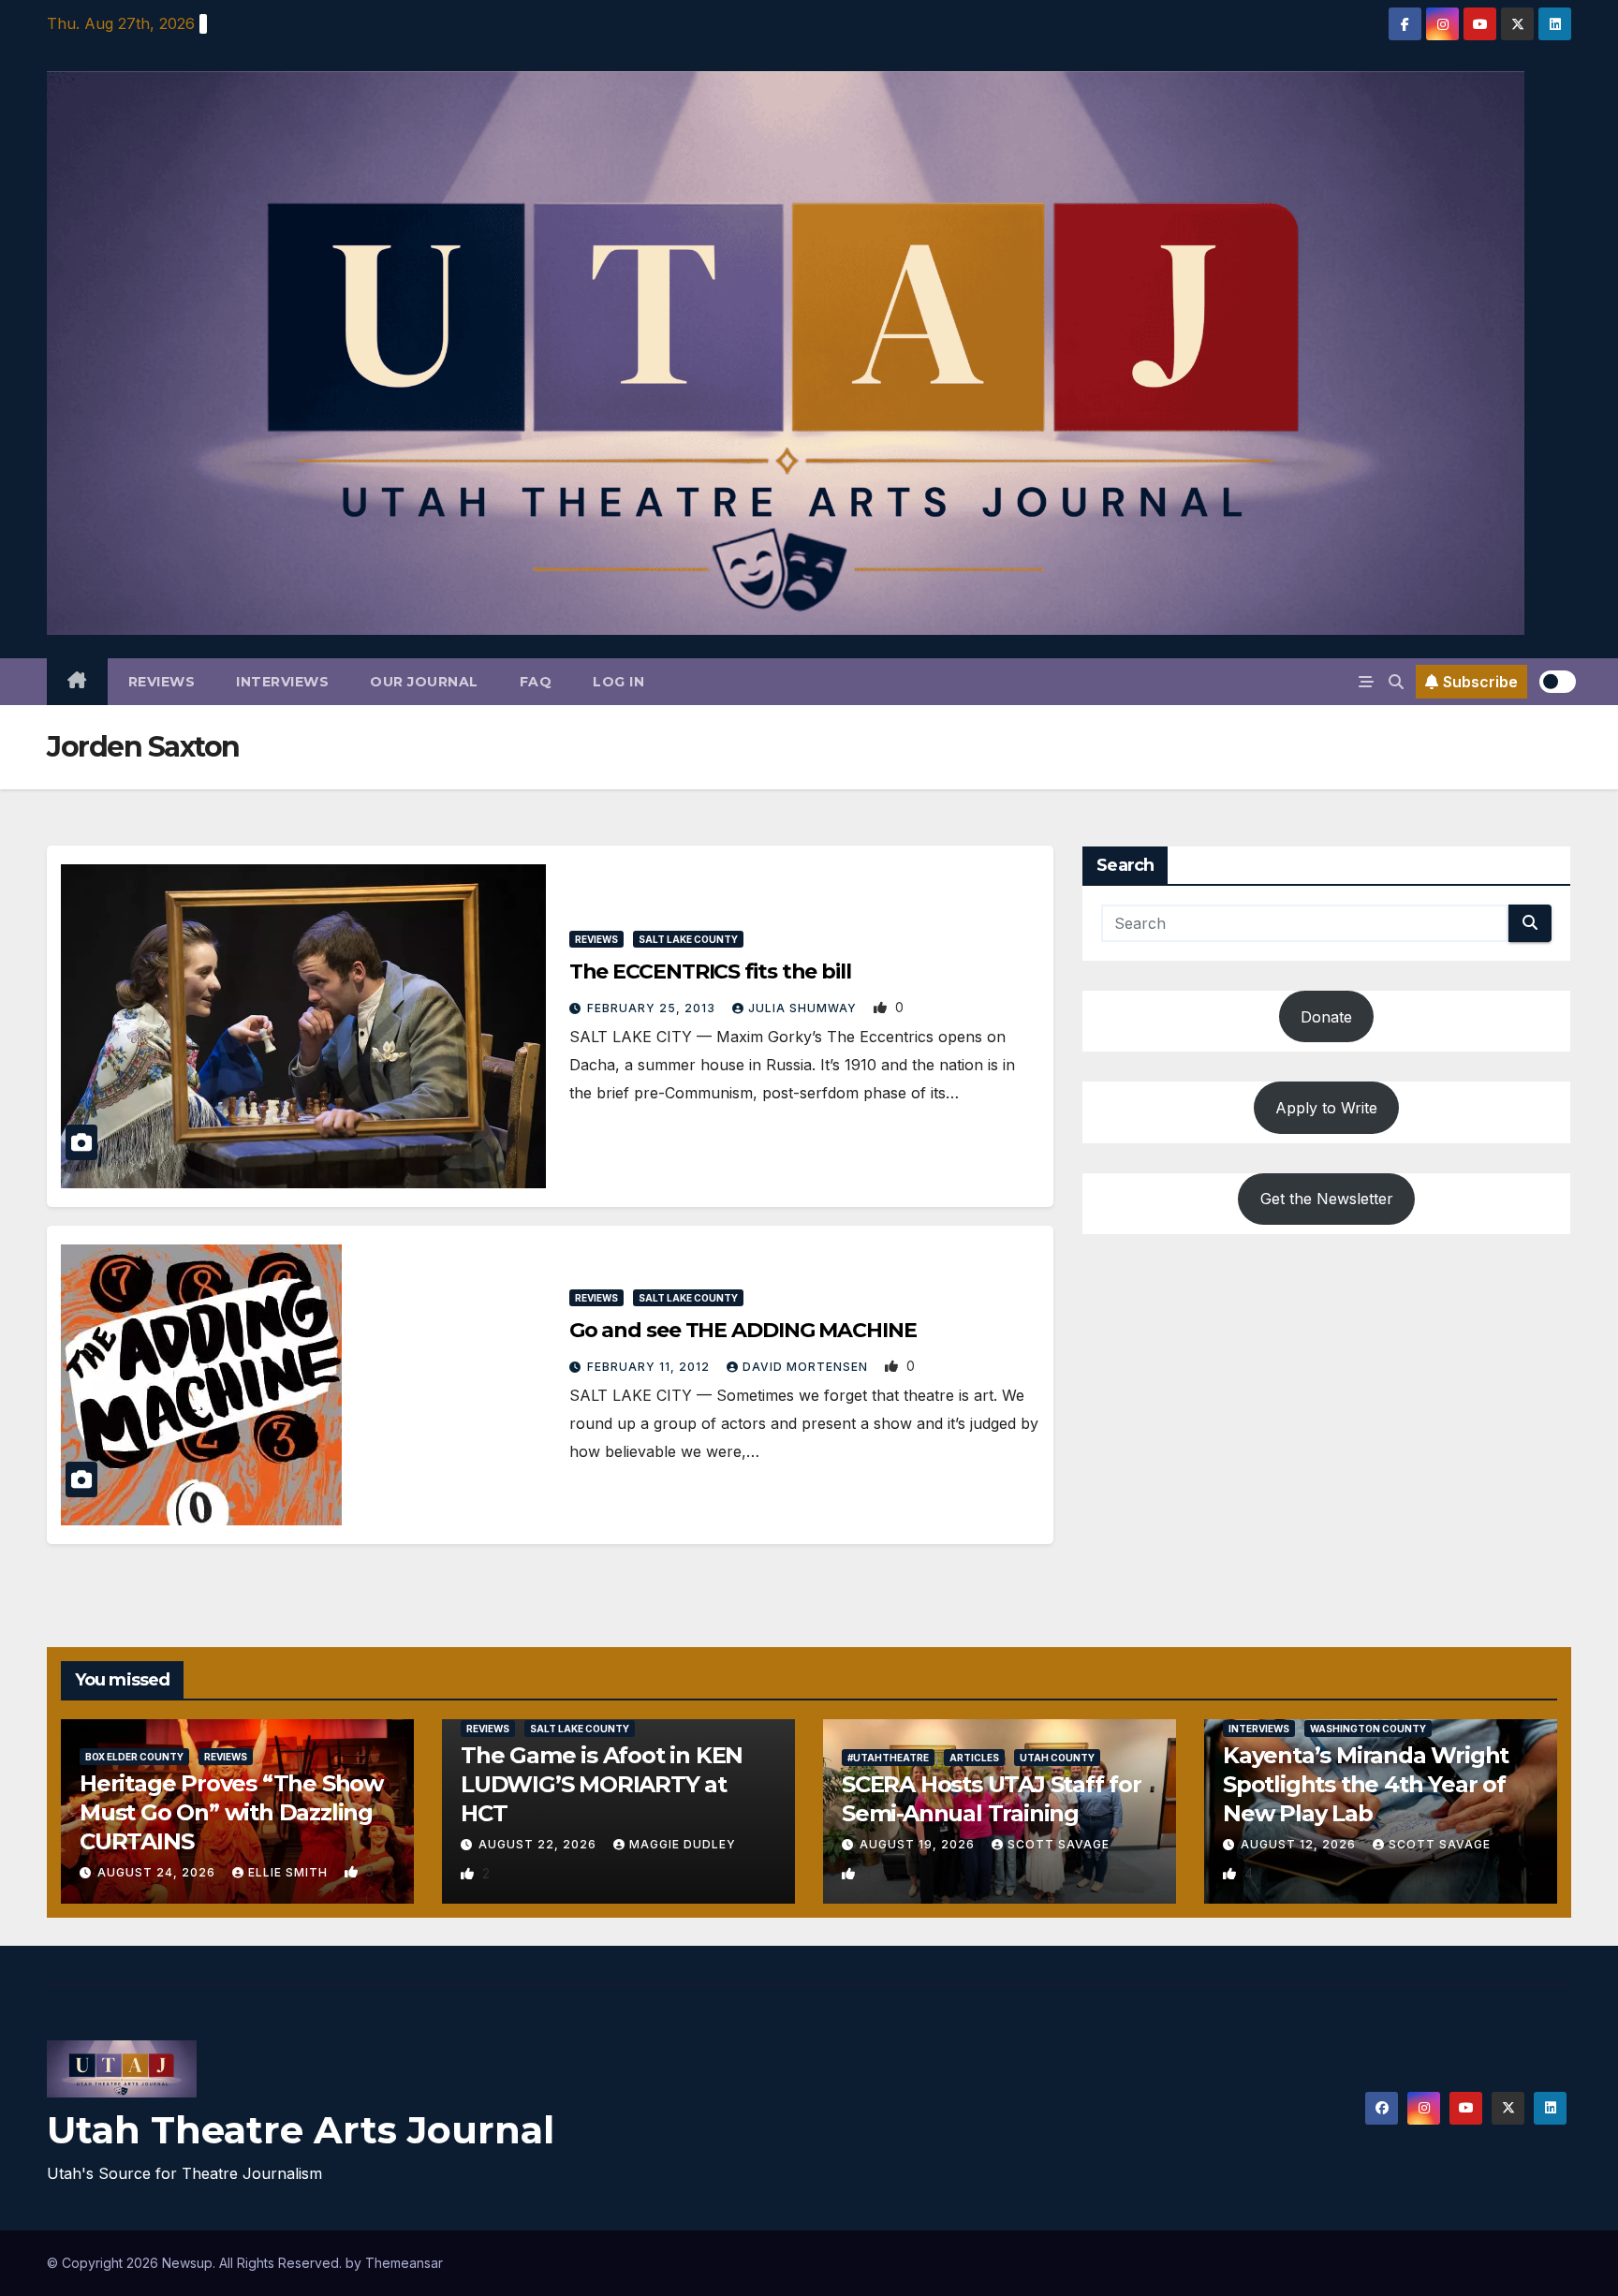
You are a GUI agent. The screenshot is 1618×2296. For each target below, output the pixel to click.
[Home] (77, 682)
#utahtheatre (888, 1758)
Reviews (162, 682)
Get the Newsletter (1327, 1199)
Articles (974, 1758)
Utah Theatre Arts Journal (301, 2130)
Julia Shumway (804, 1008)
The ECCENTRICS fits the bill (710, 971)
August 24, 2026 (158, 1872)
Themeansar (404, 2263)
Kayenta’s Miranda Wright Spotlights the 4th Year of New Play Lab (1366, 1784)
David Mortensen (807, 1367)
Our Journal (424, 682)
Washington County (1368, 1729)
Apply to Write (1326, 1108)
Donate (1326, 1017)
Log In (618, 682)
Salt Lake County (688, 939)
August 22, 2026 (539, 1844)
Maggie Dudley (683, 1844)
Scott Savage (1059, 1844)
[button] (1396, 682)
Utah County (1057, 1758)
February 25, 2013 (653, 1008)
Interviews (282, 682)
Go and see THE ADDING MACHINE (743, 1330)
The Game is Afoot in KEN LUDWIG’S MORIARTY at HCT (602, 1784)
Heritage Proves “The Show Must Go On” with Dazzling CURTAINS (231, 1812)
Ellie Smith (290, 1872)
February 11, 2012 (650, 1367)
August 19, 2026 (919, 1844)
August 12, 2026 (1300, 1844)
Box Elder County (134, 1757)
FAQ (536, 682)
